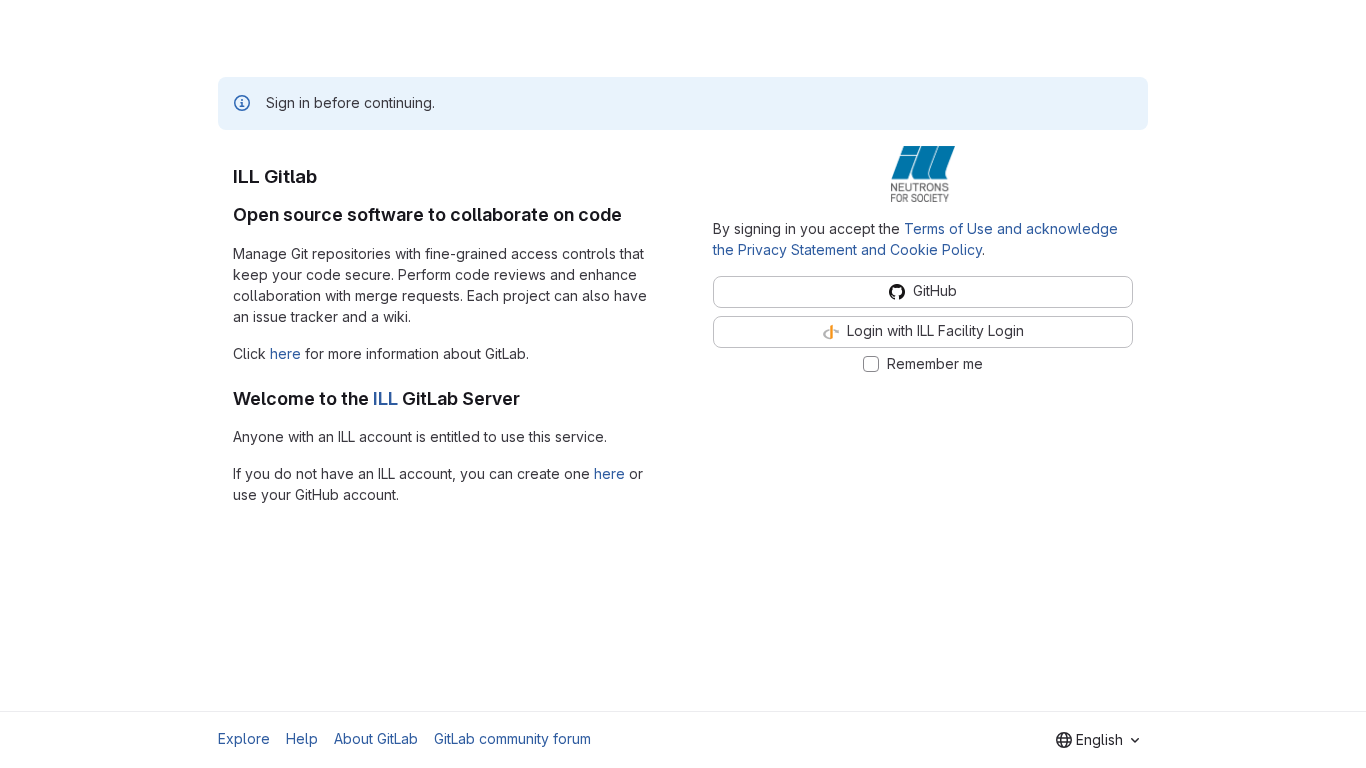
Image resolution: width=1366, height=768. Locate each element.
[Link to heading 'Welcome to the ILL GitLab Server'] (530, 398)
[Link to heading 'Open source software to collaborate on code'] (632, 214)
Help (302, 738)
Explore (244, 738)
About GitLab (376, 738)
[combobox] (1097, 740)
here (285, 353)
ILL (385, 398)
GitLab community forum (512, 738)
